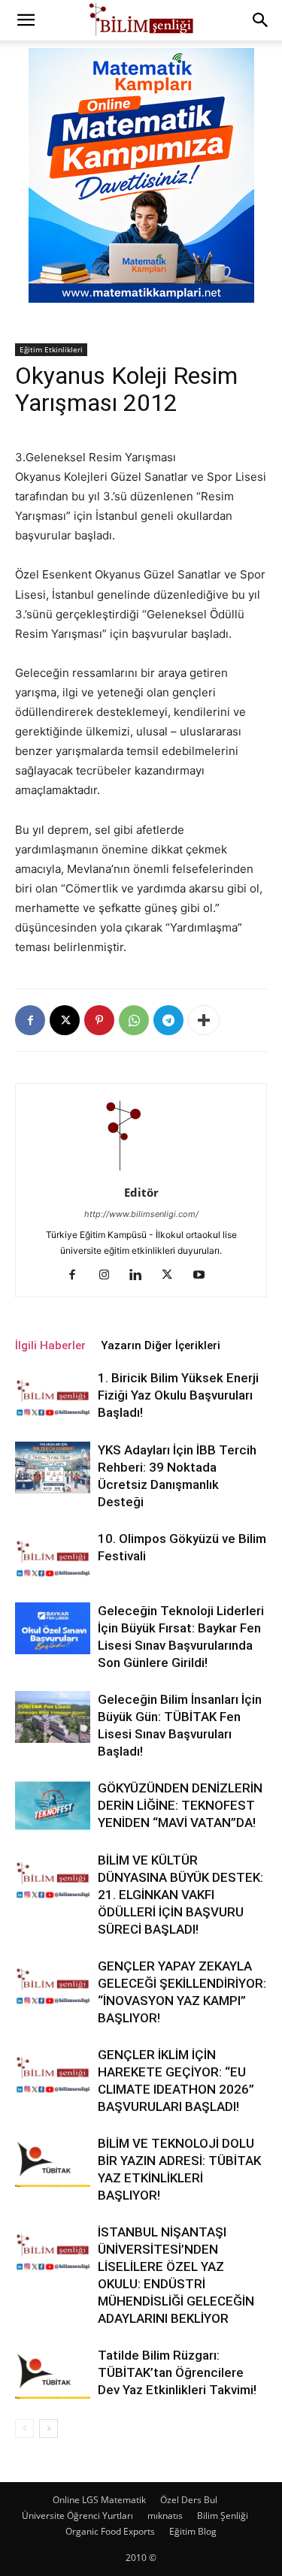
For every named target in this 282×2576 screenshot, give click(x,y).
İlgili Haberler (50, 1345)
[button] (26, 20)
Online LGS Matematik (99, 2500)
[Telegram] (168, 1020)
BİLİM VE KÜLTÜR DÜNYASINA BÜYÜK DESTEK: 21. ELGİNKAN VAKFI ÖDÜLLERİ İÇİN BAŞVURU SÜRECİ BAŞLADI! (180, 1895)
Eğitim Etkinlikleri (51, 349)
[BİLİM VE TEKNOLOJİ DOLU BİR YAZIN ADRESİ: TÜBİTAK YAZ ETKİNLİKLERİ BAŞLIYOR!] (53, 2161)
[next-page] (49, 2428)
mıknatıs (165, 2516)
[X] (65, 1020)
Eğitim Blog (193, 2531)
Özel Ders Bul (189, 2500)
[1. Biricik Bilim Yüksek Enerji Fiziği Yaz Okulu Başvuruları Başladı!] (53, 1395)
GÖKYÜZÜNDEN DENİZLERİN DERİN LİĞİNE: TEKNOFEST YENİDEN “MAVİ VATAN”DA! (180, 1805)
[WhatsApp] (134, 1020)
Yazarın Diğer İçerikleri (161, 1345)
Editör (141, 1192)
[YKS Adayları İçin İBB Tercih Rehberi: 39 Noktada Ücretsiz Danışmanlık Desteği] (53, 1468)
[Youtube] (204, 1276)
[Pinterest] (99, 1020)
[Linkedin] (141, 1276)
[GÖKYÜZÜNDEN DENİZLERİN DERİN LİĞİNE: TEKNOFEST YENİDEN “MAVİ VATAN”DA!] (53, 1806)
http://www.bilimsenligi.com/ (141, 1214)
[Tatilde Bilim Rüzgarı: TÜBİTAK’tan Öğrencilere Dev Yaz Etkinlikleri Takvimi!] (53, 2373)
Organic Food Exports (110, 2531)
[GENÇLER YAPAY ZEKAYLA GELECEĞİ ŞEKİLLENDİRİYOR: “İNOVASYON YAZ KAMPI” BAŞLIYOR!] (53, 1984)
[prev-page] (24, 2428)
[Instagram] (109, 1276)
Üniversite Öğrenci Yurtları (77, 2516)
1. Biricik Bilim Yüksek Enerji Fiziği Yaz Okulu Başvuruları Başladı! (178, 1395)
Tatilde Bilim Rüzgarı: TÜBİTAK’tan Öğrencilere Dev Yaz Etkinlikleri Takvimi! (177, 2372)
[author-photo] (141, 1172)
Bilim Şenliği (223, 2516)
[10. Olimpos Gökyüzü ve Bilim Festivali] (53, 1556)
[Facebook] (30, 1020)
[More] (204, 1020)
